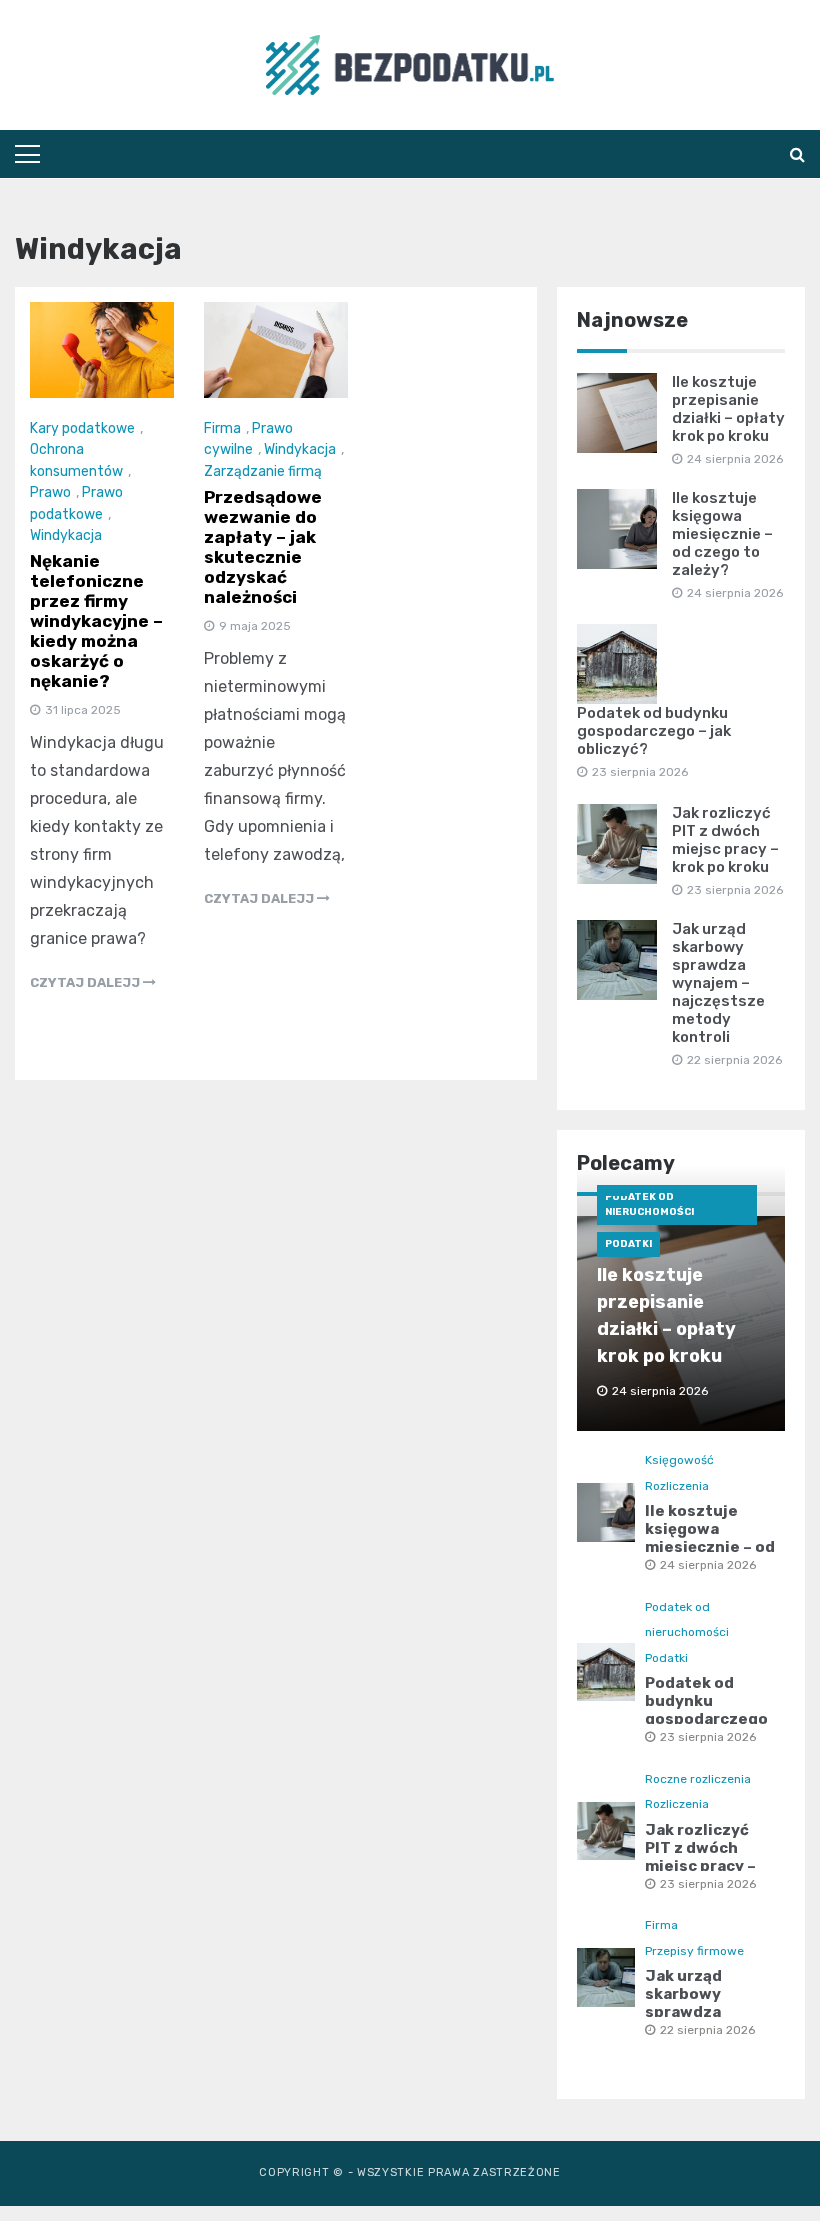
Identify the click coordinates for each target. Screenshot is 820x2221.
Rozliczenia (677, 1486)
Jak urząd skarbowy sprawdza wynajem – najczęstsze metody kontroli (718, 983)
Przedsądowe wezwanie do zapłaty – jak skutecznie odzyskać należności (263, 547)
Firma (222, 428)
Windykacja (66, 535)
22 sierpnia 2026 (707, 2030)
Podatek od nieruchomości (649, 1204)
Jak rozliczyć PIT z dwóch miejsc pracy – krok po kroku (725, 840)
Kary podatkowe (82, 428)
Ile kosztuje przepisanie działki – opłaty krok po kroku (728, 409)
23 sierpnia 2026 (708, 1737)
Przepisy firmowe (694, 1951)
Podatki (628, 1244)
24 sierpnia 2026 (708, 1565)
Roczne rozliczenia (698, 1779)
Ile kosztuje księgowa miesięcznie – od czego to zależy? (722, 534)
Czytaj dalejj (86, 982)
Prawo (50, 492)
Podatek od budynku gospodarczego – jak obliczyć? (654, 731)
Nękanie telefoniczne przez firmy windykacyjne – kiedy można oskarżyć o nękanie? (96, 621)
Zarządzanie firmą (263, 471)
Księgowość (679, 1460)
